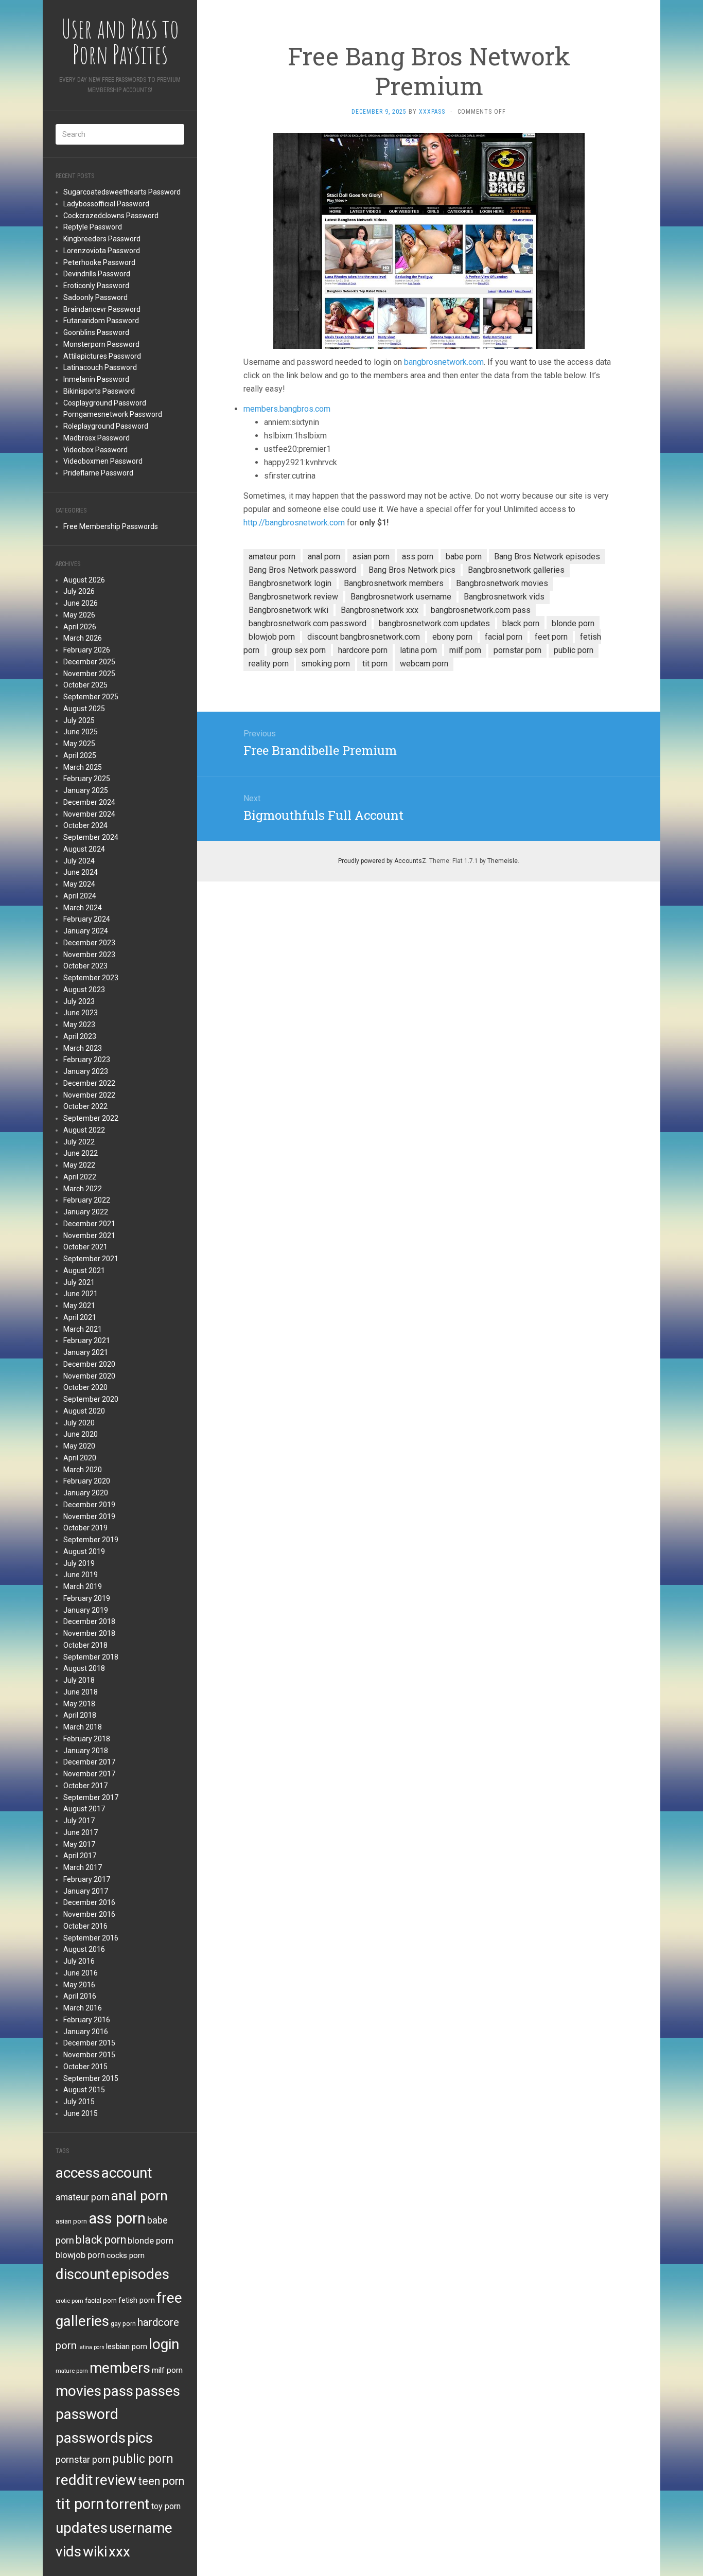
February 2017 (87, 1879)
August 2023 (84, 990)
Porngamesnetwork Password (113, 414)
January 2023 (86, 1071)
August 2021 (84, 1271)
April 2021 (80, 1317)
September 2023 (91, 978)
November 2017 (89, 1774)
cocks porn (126, 2255)
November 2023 (89, 955)
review (116, 2480)
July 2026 (79, 591)
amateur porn (83, 2197)
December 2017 (89, 1762)
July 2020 (79, 1423)
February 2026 (87, 650)
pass (118, 2391)
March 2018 (83, 1727)
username (141, 2528)
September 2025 (91, 697)
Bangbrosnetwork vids (504, 597)
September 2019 (91, 1540)
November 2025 (89, 674)
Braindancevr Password (102, 309)
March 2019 (83, 1586)
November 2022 (89, 1095)
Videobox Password (95, 450)
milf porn (167, 2370)
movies (78, 2391)
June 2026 (81, 603)
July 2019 (79, 1563)
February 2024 (87, 919)
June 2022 (81, 1153)
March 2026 (83, 638)
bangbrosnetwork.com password (307, 623)
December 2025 (89, 662)
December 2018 (89, 1621)
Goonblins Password (96, 332)
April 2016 (80, 1996)
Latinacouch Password (100, 367)
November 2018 (89, 1633)
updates (82, 2528)
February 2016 (87, 2020)
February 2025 (87, 779)
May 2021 (79, 1305)
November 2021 (89, 1236)
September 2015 (91, 2078)
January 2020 (86, 1493)
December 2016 (89, 1902)
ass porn (117, 2218)
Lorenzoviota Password (102, 251)
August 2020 (84, 1411)
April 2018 (80, 1715)
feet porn (551, 637)
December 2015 (89, 2043)
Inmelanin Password (96, 379)
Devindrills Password (97, 274)
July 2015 (79, 2102)
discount (83, 2274)
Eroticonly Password (96, 286)
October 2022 (85, 1106)
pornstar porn (83, 2459)
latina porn (91, 2347)
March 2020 (83, 1470)
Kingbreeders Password (102, 239)
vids (68, 2552)
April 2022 (80, 1177)
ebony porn (452, 637)
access (78, 2173)
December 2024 (89, 802)
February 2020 (87, 1481)
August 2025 (84, 709)
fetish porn (137, 2300)
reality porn (269, 664)
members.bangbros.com (287, 409)
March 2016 (83, 2008)
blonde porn (151, 2240)
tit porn (80, 2504)
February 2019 (87, 1598)
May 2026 (79, 615)
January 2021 (86, 1352)
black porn (101, 2240)
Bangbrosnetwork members (394, 583)
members (120, 2368)
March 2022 (83, 1189)
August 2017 (84, 1809)
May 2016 (79, 1985)
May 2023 (79, 1025)
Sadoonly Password (95, 297)
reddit (74, 2480)
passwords (91, 2438)
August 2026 (84, 580)
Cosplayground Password (105, 403)
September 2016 (91, 1938)
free (169, 2298)
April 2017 (80, 1856)
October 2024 (85, 825)
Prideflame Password (98, 473)
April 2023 (80, 1036)
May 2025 (79, 744)
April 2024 (80, 896)
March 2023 (83, 1048)
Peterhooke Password (99, 262)
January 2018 (86, 1751)
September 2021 (91, 1259)
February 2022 (87, 1200)
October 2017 (85, 1786)
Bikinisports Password (99, 391)
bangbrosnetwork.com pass (481, 610)
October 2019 (85, 1528)
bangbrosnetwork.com (444, 362)
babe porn (464, 557)
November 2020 (89, 1376)
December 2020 (89, 1364)
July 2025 (79, 720)
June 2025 (81, 732)
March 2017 (83, 1867)
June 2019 (81, 1575)
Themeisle (503, 861)
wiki (95, 2552)
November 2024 (89, 814)
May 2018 (79, 1704)
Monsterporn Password (101, 344)
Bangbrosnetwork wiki (288, 610)
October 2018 (85, 1645)
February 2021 (87, 1340)
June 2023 (81, 1013)
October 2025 (85, 685)
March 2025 (83, 767)
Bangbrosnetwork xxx (380, 610)
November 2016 (89, 1914)
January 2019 (86, 1610)
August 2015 (84, 2090)
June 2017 (81, 1832)
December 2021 (89, 1224)
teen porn (161, 2481)
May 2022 (79, 1165)
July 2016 (79, 1961)
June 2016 (81, 1973)
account (127, 2173)
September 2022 (91, 1118)
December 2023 (89, 943)
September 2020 (91, 1399)
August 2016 (84, 1949)
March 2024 (83, 908)
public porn (143, 2459)
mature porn (72, 2371)
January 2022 (86, 1212)
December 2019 (89, 1505)
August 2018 (84, 1668)
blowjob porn (80, 2255)
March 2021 (83, 1329)
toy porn (166, 2506)
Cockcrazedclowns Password (111, 216)
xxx (119, 2552)
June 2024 (81, 872)
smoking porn (326, 664)
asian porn (71, 2221)
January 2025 (86, 790)
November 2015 (89, 2055)
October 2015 (85, 2067)
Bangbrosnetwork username (401, 597)
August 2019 (84, 1551)
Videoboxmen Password (103, 461)
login (164, 2344)
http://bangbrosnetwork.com (294, 523)
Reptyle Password (93, 227)
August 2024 (84, 849)
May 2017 (79, 1844)
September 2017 (91, 1797)
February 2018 (87, 1739)
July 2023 (79, 1001)
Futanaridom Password (101, 321)
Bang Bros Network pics (412, 570)
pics (140, 2438)
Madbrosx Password (96, 438)
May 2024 (79, 884)
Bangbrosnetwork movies (502, 583)
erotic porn (69, 2301)
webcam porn (424, 664)
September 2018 (91, 1657)
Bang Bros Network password (302, 570)
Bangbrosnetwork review (293, 597)
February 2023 (87, 1060)
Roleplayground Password (106, 426)
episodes (140, 2274)
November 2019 (89, 1516)
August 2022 (84, 1130)
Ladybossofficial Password (106, 204)
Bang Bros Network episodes (547, 557)
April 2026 (80, 627)
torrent (128, 2504)
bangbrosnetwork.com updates (434, 623)
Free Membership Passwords (111, 526)
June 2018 (81, 1692)
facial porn (101, 2300)
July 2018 (79, 1680)
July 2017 (79, 1821)
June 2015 (81, 2113)
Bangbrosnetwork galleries (516, 570)
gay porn (123, 2324)
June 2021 (81, 1294)
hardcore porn (363, 650)
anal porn (139, 2195)
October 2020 (85, 1387)
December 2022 (89, 1083)
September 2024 (91, 837)
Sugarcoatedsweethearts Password (122, 192)
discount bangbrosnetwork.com (364, 637)
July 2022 (79, 1142)
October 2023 (85, 966)
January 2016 (86, 2032)
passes (157, 2391)
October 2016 (85, 1926)
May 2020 (79, 1446)
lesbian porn (127, 2346)
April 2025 (80, 755)
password (87, 2414)
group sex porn (299, 650)
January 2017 (86, 1891)
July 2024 (79, 861)
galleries (82, 2321)
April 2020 (80, 1458)
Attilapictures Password (102, 356)
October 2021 (85, 1247)
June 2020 (81, 1434)
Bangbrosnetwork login (290, 583)
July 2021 (79, 1282)
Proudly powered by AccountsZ (382, 861)
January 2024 (86, 931)
